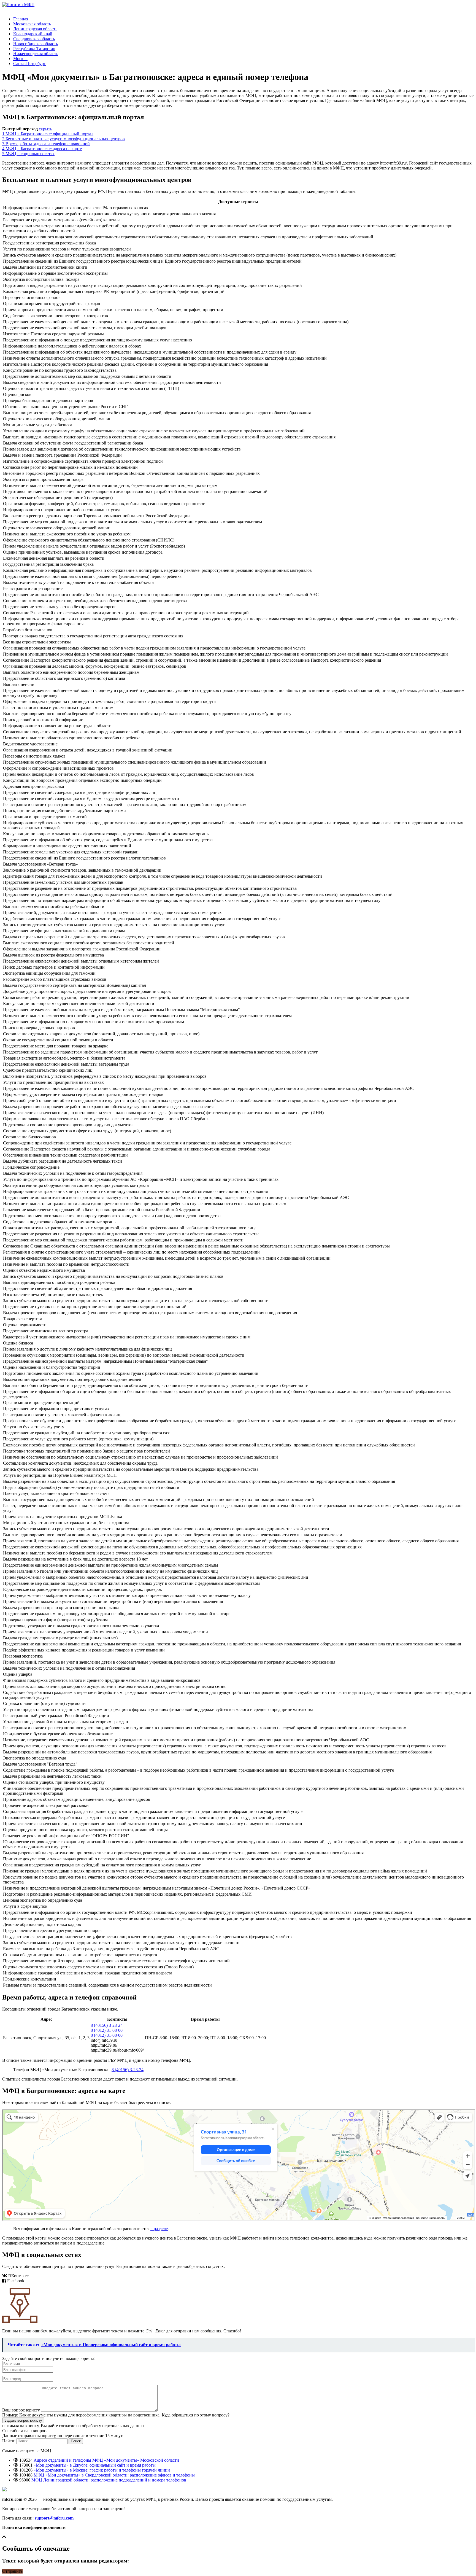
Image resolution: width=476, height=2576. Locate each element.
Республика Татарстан (34, 49)
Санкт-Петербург (29, 64)
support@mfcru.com (54, 2518)
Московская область (32, 24)
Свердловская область (34, 39)
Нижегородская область (36, 54)
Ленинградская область (35, 29)
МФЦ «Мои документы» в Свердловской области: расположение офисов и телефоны (114, 2475)
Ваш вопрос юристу (21, 2410)
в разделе (159, 2229)
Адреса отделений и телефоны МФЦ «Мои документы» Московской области (106, 2460)
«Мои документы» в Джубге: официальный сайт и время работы (95, 2465)
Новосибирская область (36, 44)
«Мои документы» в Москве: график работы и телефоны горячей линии (102, 2470)
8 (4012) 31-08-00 (107, 2030)
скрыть (45, 129)
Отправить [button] (12, 2571)
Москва (20, 59)
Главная (21, 19)
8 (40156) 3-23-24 (107, 2025)
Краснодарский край (33, 34)
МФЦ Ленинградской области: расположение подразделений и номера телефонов (109, 2480)
